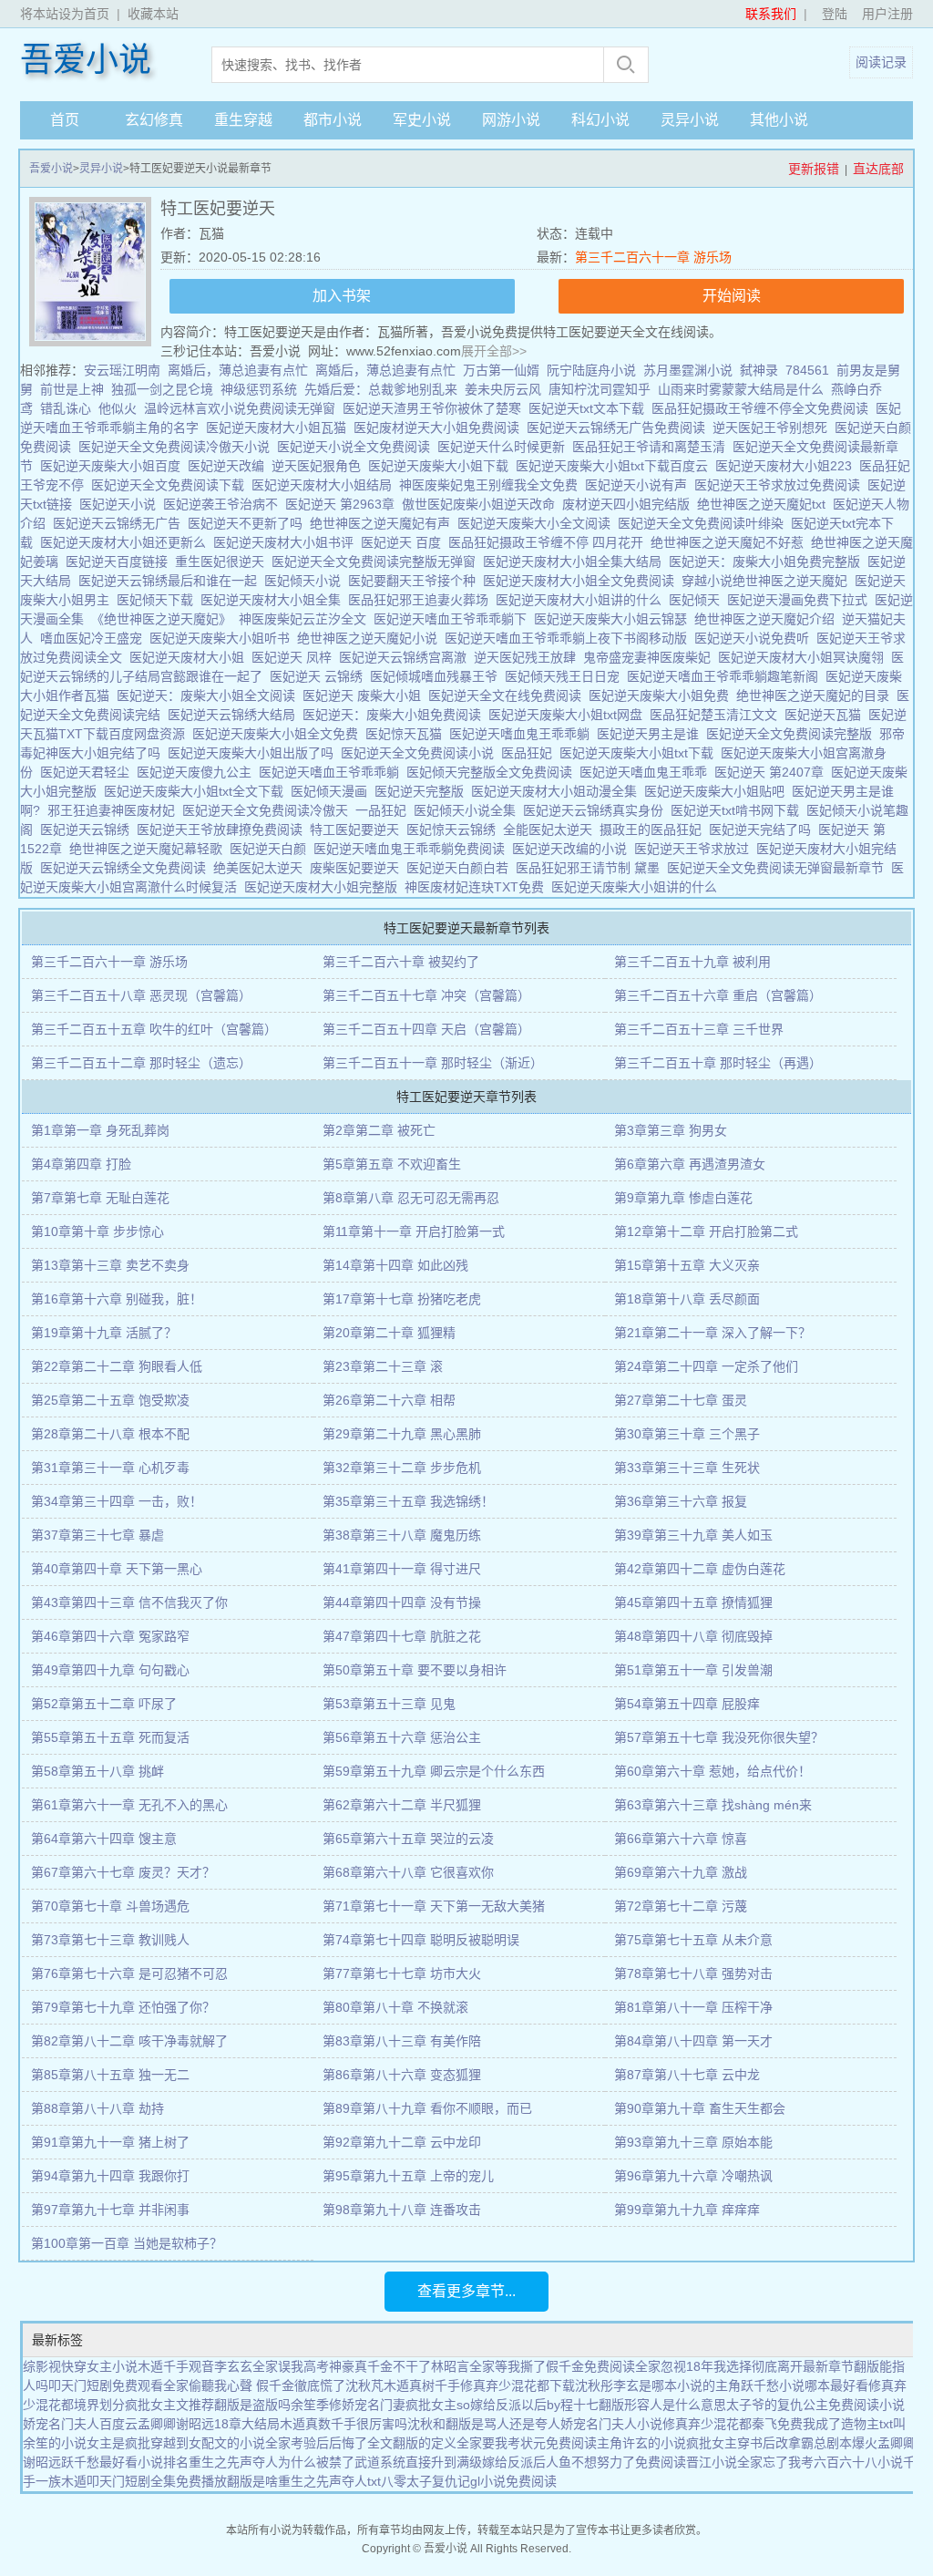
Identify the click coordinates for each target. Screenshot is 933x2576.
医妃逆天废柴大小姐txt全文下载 (197, 791)
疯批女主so (438, 2405)
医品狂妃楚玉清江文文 (717, 715)
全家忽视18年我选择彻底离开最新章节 (744, 2366)
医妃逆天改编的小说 (573, 849)
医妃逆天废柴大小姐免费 (662, 696)
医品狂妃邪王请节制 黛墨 (591, 868)
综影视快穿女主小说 (80, 2366)
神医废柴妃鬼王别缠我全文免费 (492, 485)
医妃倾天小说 (306, 581)
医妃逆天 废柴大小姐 (365, 696)
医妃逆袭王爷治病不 (224, 504)
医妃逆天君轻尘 (88, 772)
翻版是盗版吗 (252, 2405)
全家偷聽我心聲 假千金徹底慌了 (254, 2385)
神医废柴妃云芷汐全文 (306, 619)
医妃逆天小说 (121, 504)
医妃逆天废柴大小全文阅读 (538, 523)
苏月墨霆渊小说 (688, 370)
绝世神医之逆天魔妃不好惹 (731, 542)
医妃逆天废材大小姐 (190, 657)
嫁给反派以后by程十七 (534, 2405)
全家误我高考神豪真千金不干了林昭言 (361, 2366)
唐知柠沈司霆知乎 (600, 389)
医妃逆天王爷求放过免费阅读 (781, 485)
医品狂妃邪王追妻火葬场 (422, 600)
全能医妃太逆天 (551, 829)
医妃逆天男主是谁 (651, 734)
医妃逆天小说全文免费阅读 (357, 447)
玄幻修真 (154, 120)
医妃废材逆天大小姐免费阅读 (440, 428)
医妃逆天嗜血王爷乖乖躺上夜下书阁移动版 (569, 638)
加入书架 (342, 296)
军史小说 (422, 120)
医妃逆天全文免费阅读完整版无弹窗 (377, 562)
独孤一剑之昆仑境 (162, 389)
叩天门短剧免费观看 (106, 2385)
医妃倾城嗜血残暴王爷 (437, 676)
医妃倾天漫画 (333, 791)
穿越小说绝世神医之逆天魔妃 (768, 581)
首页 (65, 120)
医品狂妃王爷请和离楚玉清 (652, 447)
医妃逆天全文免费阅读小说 (421, 753)
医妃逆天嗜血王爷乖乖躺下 (454, 619)
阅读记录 (881, 62)
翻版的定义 (425, 2443)
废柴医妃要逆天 (358, 868)
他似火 (118, 408)
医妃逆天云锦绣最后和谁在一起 (171, 581)
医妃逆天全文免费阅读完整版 (793, 734)
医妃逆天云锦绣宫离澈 (406, 657)
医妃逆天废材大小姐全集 (274, 600)
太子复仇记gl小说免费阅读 (482, 2481)
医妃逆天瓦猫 (826, 715)
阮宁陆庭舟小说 (591, 370)
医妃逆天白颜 (272, 849)
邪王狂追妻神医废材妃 (115, 810)
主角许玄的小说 (641, 2443)
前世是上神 (72, 389)
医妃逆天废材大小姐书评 (287, 542)
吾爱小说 (86, 60)
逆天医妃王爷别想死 (774, 428)
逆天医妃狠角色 (320, 466)
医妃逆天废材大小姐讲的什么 (582, 600)
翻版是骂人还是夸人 (503, 2424)
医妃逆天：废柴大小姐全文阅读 (210, 696)
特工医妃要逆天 (358, 829)
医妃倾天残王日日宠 (566, 676)
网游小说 (511, 120)
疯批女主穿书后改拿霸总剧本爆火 (782, 2443)
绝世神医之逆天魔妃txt (765, 504)
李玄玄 (233, 2366)
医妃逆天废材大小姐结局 (325, 485)
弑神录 (759, 370)
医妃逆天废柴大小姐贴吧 (718, 791)
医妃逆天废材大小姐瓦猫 (280, 428)
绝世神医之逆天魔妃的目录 (816, 696)
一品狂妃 (384, 810)
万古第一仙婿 (501, 370)
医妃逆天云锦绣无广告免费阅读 (620, 428)
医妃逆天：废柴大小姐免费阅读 (395, 715)
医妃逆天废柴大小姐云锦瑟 (614, 619)
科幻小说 (600, 120)
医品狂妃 (530, 753)
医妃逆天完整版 (423, 791)
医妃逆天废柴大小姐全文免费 (279, 734)
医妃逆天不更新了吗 (249, 523)
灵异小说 (690, 120)
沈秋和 (426, 2424)
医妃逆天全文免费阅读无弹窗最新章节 (779, 868)
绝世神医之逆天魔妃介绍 (768, 619)
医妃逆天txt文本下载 (590, 408)
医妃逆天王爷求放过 (695, 849)
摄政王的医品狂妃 (654, 829)
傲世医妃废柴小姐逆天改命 (482, 504)
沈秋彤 (594, 2385)
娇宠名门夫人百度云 (80, 2424)
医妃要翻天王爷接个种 (415, 581)
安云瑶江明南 (122, 370)
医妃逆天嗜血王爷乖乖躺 (333, 772)
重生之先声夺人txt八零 (342, 2481)
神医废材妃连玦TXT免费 (478, 887)
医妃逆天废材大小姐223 (787, 466)
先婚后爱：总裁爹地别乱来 (381, 389)
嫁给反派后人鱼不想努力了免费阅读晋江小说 (610, 2462)
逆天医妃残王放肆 (528, 657)
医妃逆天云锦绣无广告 (120, 523)
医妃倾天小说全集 (468, 810)
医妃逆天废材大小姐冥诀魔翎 (805, 657)
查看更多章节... (466, 2291)
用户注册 (887, 14)
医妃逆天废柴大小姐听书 (223, 638)
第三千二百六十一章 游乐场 (653, 257)
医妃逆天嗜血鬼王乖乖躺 (523, 734)
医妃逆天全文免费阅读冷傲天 (269, 810)
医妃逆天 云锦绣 (320, 676)
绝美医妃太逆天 (261, 868)
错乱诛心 (66, 408)
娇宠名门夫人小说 (611, 2424)
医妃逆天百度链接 (120, 562)
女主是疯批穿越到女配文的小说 (176, 2443)
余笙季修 (316, 2405)
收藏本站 (153, 14)
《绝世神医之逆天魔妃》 (165, 619)
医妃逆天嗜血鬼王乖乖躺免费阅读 (413, 849)
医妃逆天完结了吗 (764, 829)
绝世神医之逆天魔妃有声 (384, 523)
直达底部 (878, 169)
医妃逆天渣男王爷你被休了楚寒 (436, 408)
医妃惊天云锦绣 (455, 829)
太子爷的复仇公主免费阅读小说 (815, 2405)
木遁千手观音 (176, 2366)
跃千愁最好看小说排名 (125, 2462)
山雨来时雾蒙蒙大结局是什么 (741, 389)
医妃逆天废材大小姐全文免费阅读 (582, 581)
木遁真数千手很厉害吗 (343, 2424)
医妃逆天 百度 (405, 542)
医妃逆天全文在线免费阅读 (508, 696)
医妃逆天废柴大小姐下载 (442, 466)
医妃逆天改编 (230, 466)
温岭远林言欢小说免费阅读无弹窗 (240, 408)
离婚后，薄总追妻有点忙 (238, 370)
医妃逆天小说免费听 (755, 638)
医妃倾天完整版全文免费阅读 (493, 772)
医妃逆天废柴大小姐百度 (114, 466)
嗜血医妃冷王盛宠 (95, 638)
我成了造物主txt (848, 2424)
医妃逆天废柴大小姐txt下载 (640, 753)
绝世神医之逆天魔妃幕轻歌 (149, 849)
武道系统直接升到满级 (418, 2462)
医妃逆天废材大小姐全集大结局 (576, 562)
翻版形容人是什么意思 (662, 2405)
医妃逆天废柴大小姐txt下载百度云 (615, 466)
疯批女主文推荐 (169, 2405)
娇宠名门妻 (374, 2405)
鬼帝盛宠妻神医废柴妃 (651, 657)
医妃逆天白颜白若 (461, 868)
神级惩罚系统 (259, 389)
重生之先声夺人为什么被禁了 (272, 2462)
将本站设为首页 (65, 14)
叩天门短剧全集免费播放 (157, 2481)
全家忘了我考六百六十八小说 (820, 2462)
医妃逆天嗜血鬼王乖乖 (647, 772)
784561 (807, 370)
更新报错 (814, 169)
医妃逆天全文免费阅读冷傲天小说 (178, 447)
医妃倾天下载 (159, 600)
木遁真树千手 (422, 2385)
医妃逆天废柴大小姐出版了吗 (254, 753)
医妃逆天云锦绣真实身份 (597, 810)
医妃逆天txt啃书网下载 (738, 810)
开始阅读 (732, 296)
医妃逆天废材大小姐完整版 (324, 887)
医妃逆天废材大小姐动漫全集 (558, 791)
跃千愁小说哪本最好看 (805, 2385)
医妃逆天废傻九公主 (198, 772)
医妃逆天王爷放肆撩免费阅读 (223, 829)
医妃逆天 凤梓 (295, 657)
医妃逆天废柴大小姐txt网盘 (569, 715)
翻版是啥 (252, 2481)
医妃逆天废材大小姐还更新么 (127, 542)
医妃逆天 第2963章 (343, 504)
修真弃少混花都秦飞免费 (733, 2424)
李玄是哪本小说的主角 (677, 2385)
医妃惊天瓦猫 (407, 734)
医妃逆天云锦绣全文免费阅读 (127, 868)
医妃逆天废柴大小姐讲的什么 (638, 887)
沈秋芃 (364, 2385)
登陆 (835, 14)
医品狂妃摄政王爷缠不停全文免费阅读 (764, 408)
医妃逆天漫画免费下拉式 (801, 600)
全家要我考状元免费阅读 (527, 2443)
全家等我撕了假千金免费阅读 (552, 2366)
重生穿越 (243, 120)
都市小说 (333, 120)
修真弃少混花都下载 (518, 2385)
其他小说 (779, 120)
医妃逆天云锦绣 (88, 829)
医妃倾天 (698, 600)
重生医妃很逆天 (223, 562)
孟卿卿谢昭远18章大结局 (209, 2424)
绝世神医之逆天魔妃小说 (371, 638)
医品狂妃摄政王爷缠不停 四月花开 (549, 542)
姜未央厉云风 (503, 389)
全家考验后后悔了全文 (329, 2443)
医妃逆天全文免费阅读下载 (171, 485)
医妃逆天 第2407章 (773, 772)
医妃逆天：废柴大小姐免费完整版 (768, 562)
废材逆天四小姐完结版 (630, 504)
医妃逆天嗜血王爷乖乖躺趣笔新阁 (726, 676)
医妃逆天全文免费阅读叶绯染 (704, 523)
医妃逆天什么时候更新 (505, 447)
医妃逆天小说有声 (640, 485)
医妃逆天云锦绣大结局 (235, 715)
